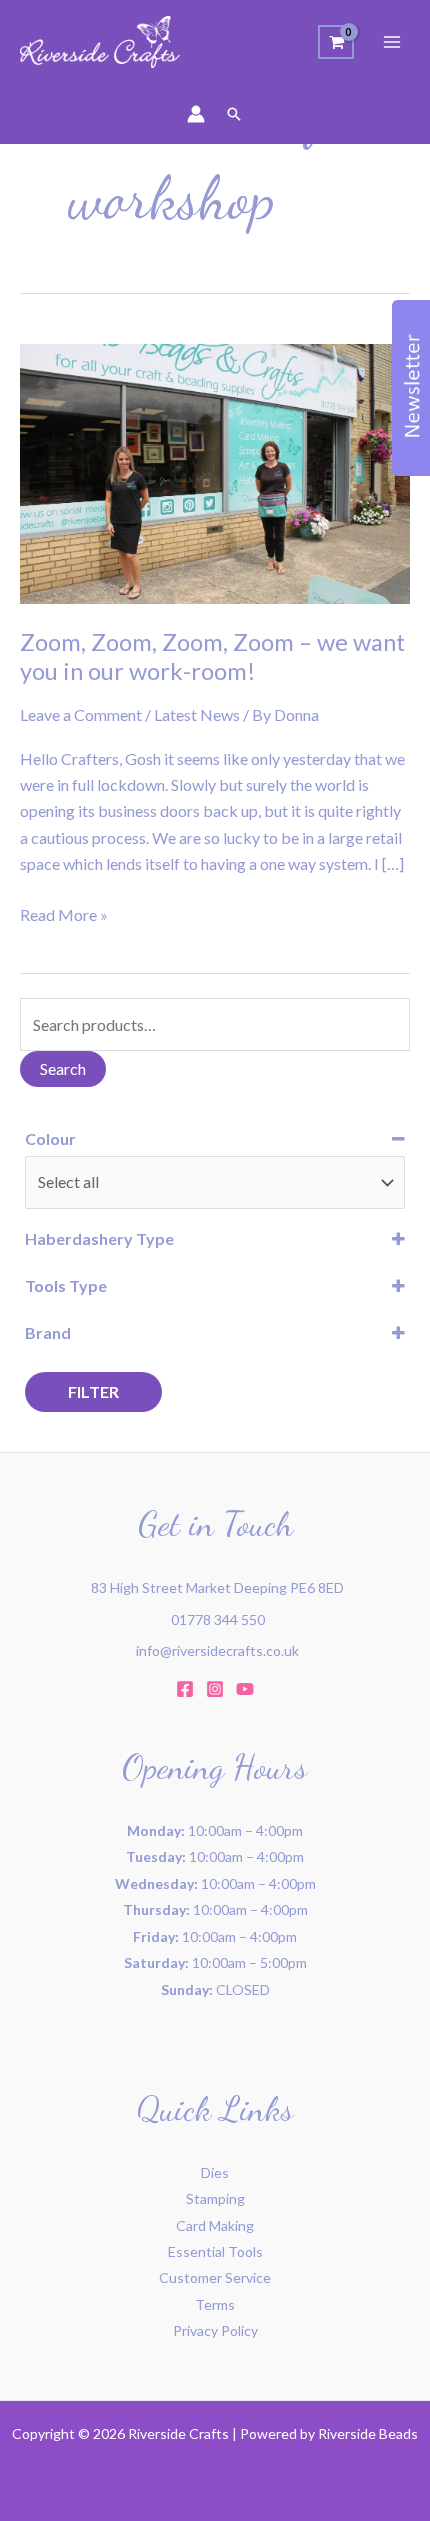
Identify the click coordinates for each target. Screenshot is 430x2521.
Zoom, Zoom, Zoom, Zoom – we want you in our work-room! (212, 656)
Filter (93, 1391)
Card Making (215, 2225)
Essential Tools (215, 2251)
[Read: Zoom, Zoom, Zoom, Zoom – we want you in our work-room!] (215, 471)
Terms (215, 2304)
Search (63, 1068)
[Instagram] (215, 1689)
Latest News (197, 714)
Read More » (64, 913)
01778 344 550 (218, 1619)
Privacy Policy (215, 2330)
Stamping (215, 2198)
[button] (234, 114)
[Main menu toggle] (392, 42)
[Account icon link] (196, 114)
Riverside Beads (368, 2433)
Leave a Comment (81, 714)
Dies (215, 2172)
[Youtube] (245, 1689)
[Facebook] (185, 1689)
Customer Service (215, 2277)
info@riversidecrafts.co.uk (217, 1650)
